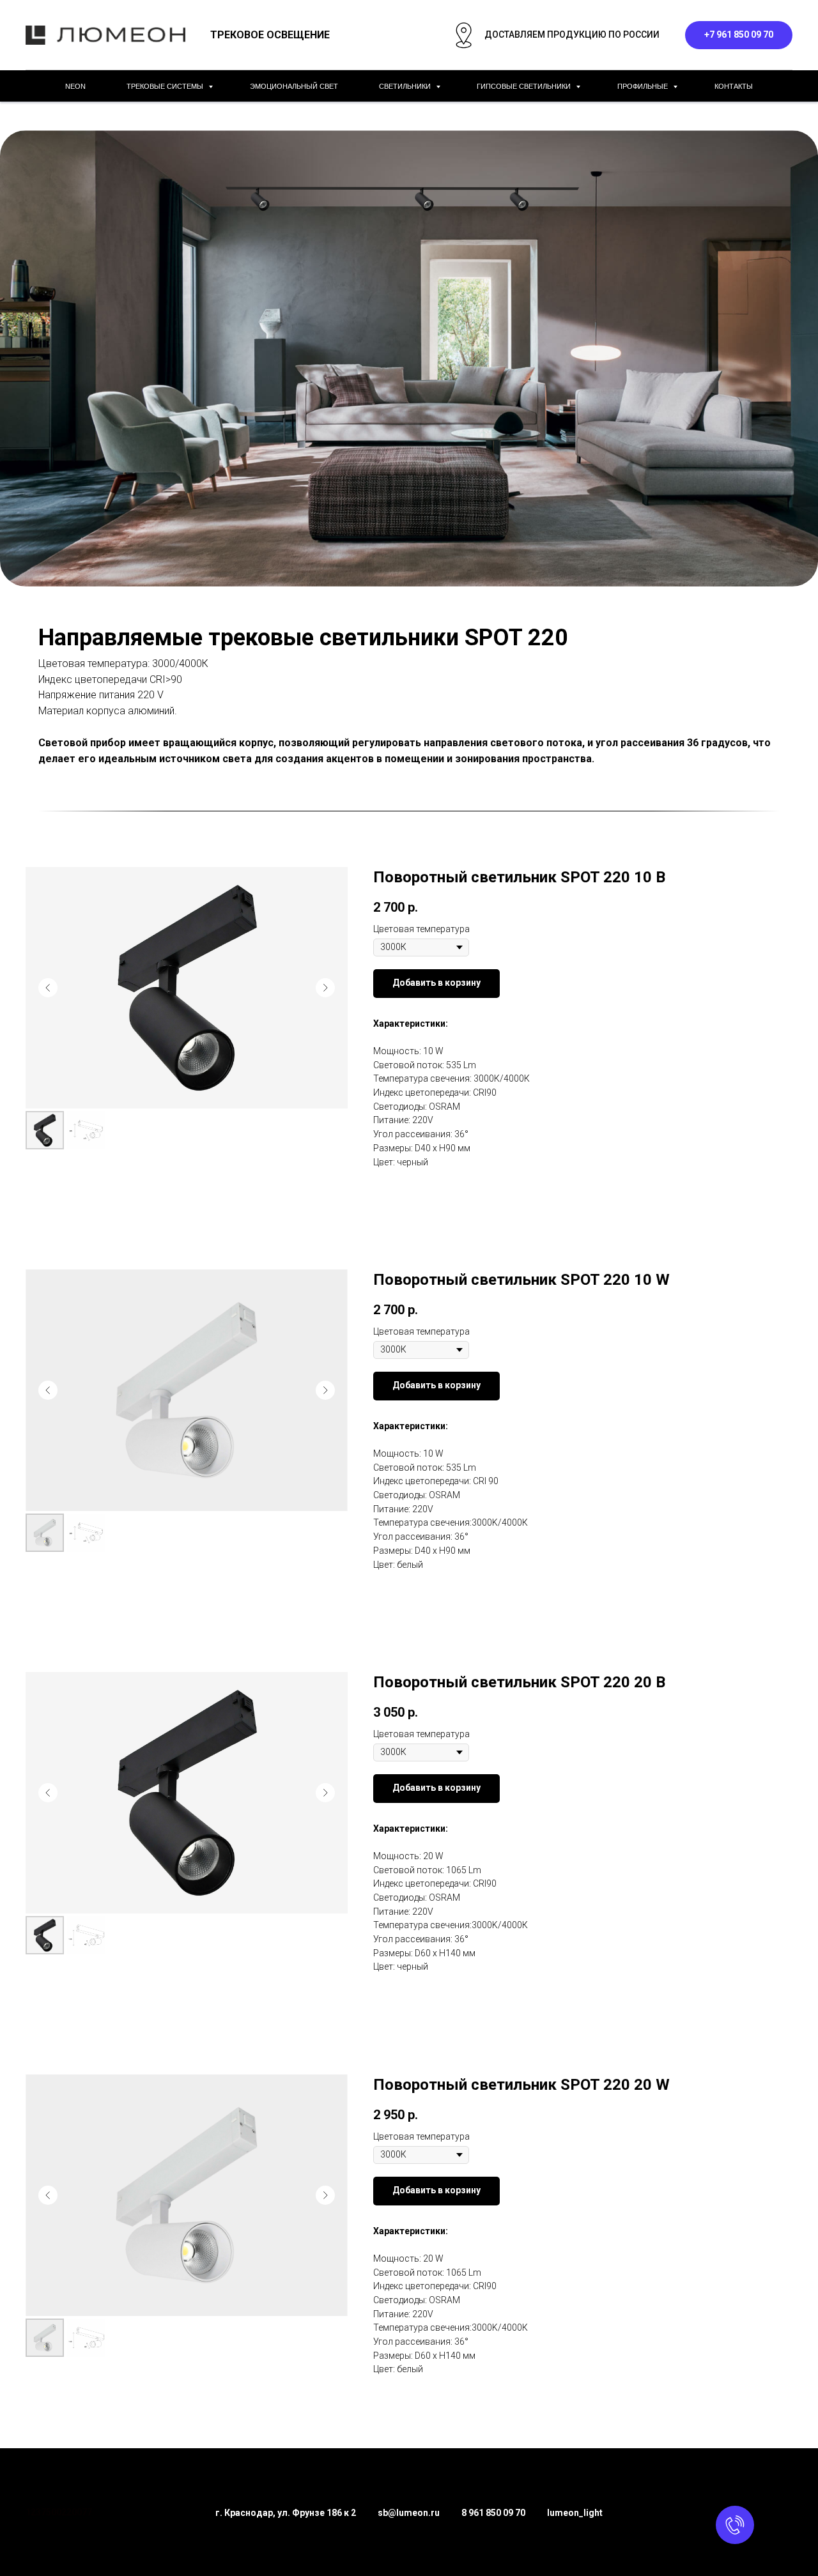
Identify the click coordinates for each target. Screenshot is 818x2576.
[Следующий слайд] (325, 988)
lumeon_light (575, 2513)
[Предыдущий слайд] (48, 988)
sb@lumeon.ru (409, 2513)
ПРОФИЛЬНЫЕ (644, 86)
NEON (75, 86)
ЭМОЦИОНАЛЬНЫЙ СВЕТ (294, 86)
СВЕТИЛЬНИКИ (406, 86)
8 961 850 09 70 (493, 2513)
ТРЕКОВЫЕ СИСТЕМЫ (166, 86)
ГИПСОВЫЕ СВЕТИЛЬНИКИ (525, 86)
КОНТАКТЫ (734, 86)
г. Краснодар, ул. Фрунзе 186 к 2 (286, 2513)
